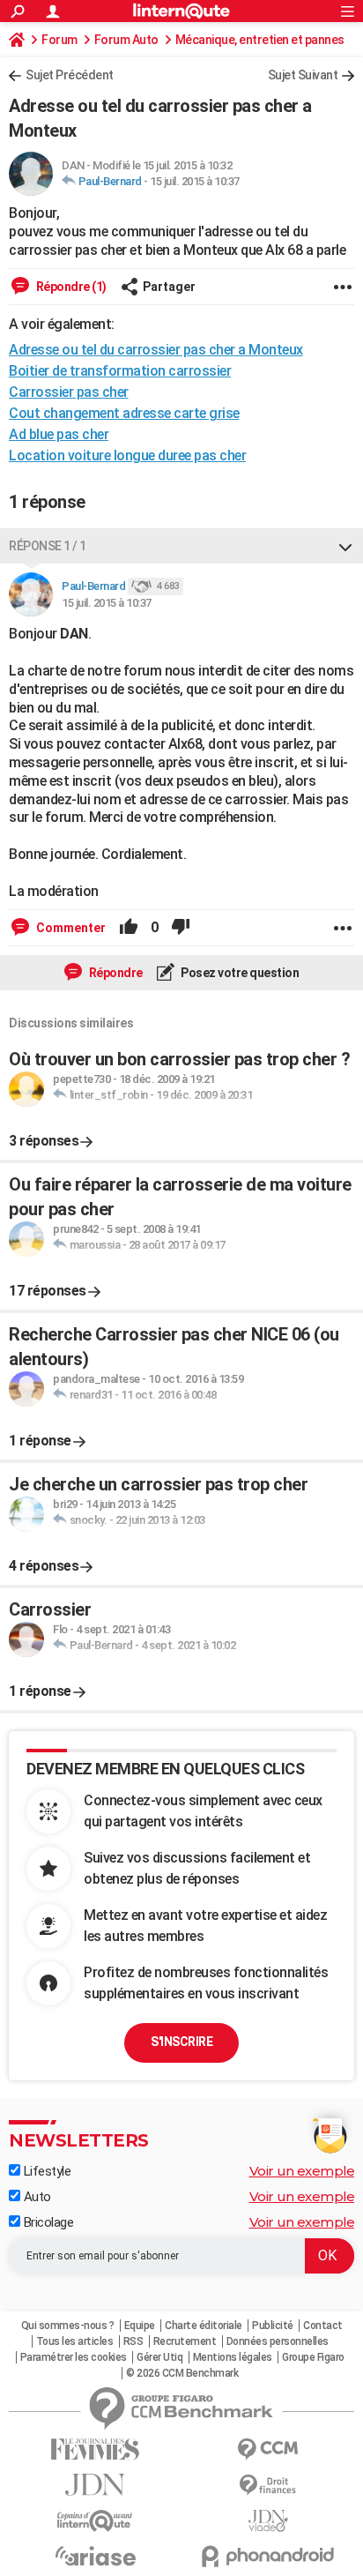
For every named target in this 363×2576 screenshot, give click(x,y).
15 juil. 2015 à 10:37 (195, 181)
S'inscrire (181, 2042)
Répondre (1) (70, 287)
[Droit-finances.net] (268, 2486)
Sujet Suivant (303, 75)
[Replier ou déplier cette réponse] (345, 546)
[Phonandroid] (268, 2556)
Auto (36, 2197)
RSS (133, 2341)
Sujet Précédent (70, 75)
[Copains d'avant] (95, 2521)
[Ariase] (95, 2556)
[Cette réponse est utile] (129, 928)
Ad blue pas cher (59, 434)
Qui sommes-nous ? (68, 2326)
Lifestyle (45, 2171)
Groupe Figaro (313, 2357)
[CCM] (268, 2449)
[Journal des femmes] (95, 2449)
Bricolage (47, 2222)
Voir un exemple (302, 2171)
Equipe (140, 2326)
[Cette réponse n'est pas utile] (181, 928)
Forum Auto (126, 40)
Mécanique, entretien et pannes (260, 40)
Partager (169, 287)
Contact (323, 2326)
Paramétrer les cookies (74, 2357)
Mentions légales (233, 2357)
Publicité (273, 2326)
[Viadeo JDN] (268, 2521)
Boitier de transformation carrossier (120, 371)
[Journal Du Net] (95, 2485)
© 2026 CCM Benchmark (182, 2373)
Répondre (115, 973)
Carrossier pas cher (69, 392)
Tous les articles (75, 2341)
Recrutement (185, 2341)
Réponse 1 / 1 (48, 546)
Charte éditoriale (204, 2326)
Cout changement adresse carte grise (124, 413)
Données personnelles (278, 2341)
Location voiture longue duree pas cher (127, 455)
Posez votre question (239, 973)
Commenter (70, 928)
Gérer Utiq (159, 2357)
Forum (59, 40)
